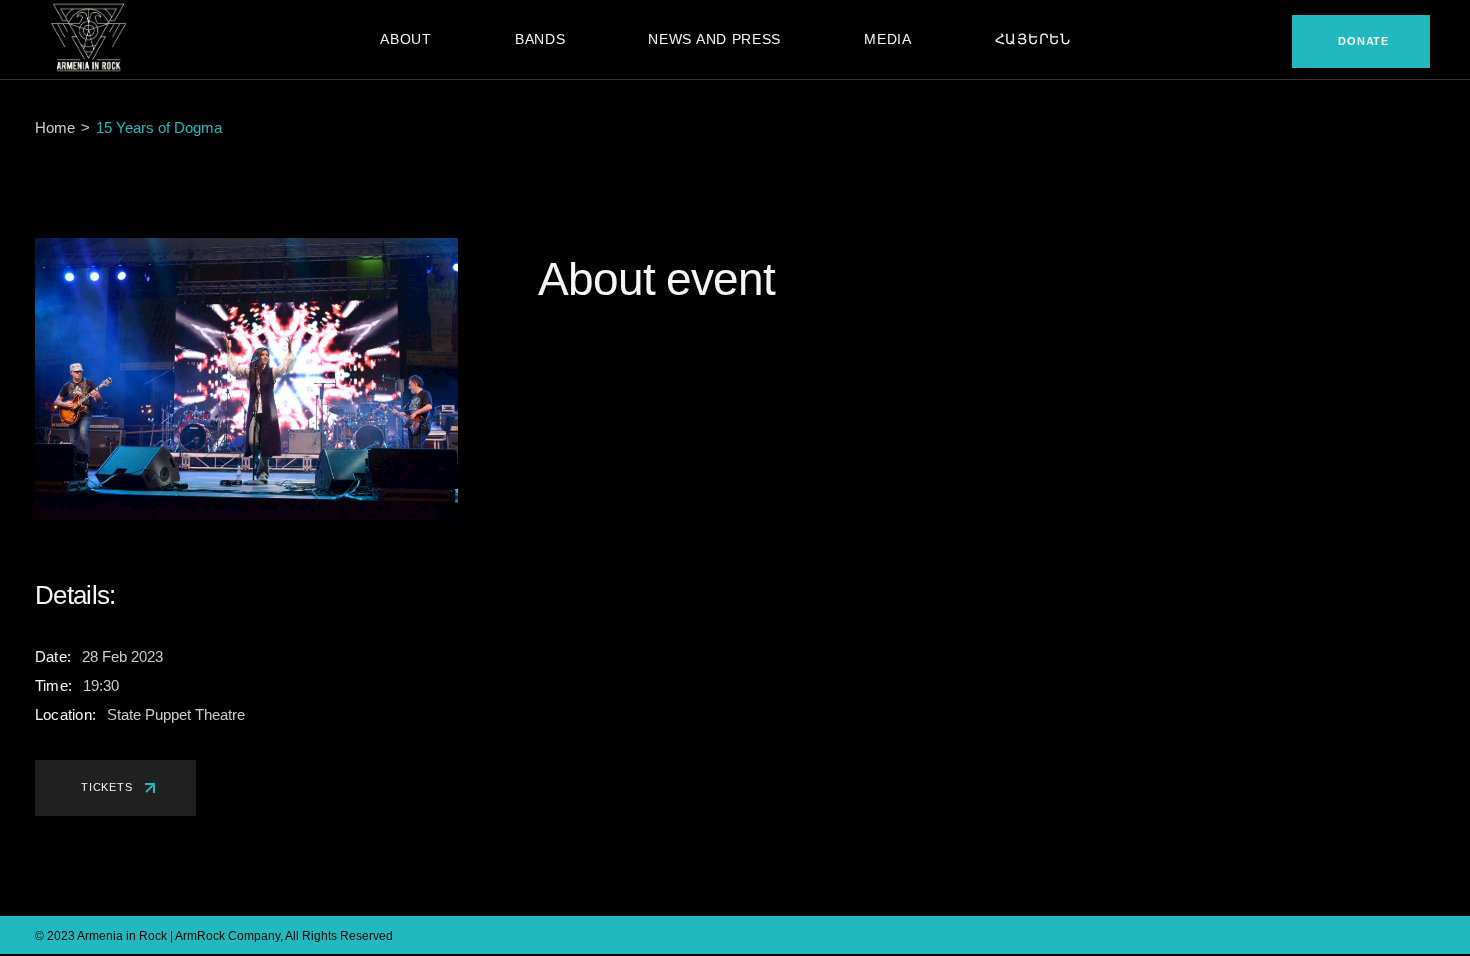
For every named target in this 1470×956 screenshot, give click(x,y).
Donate (1363, 41)
